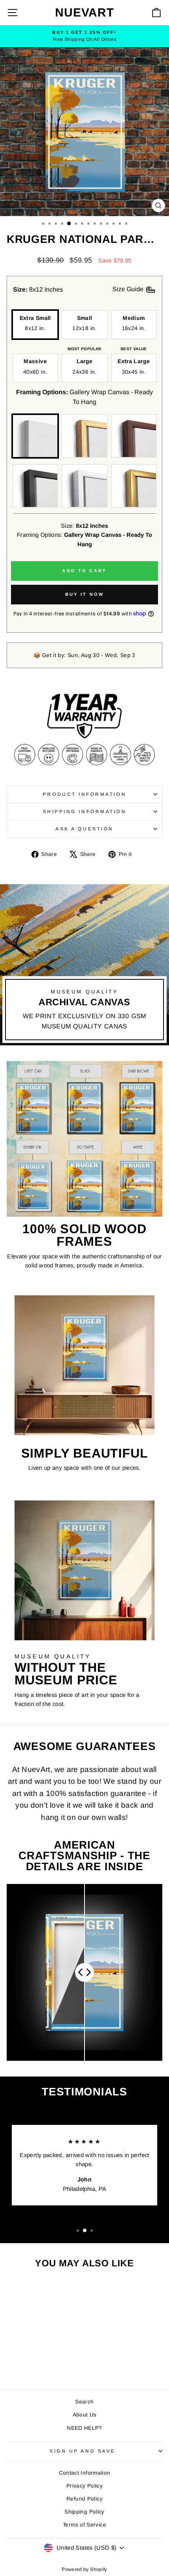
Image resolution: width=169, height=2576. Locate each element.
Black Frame (35, 486)
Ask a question (84, 829)
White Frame (84, 486)
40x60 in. (35, 366)
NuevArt (84, 12)
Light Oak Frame (84, 436)
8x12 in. (35, 323)
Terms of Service (84, 2525)
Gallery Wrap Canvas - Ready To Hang (35, 436)
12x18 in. (84, 323)
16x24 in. (134, 323)
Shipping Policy (84, 2512)
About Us (85, 2415)
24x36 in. (84, 366)
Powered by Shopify (84, 2569)
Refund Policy (84, 2499)
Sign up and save (83, 2451)
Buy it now (85, 594)
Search (84, 2402)
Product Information (84, 794)
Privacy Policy (84, 2486)
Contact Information (85, 2473)
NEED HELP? (84, 2428)
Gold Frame (134, 486)
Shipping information (85, 811)
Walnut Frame (134, 436)
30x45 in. (134, 366)
